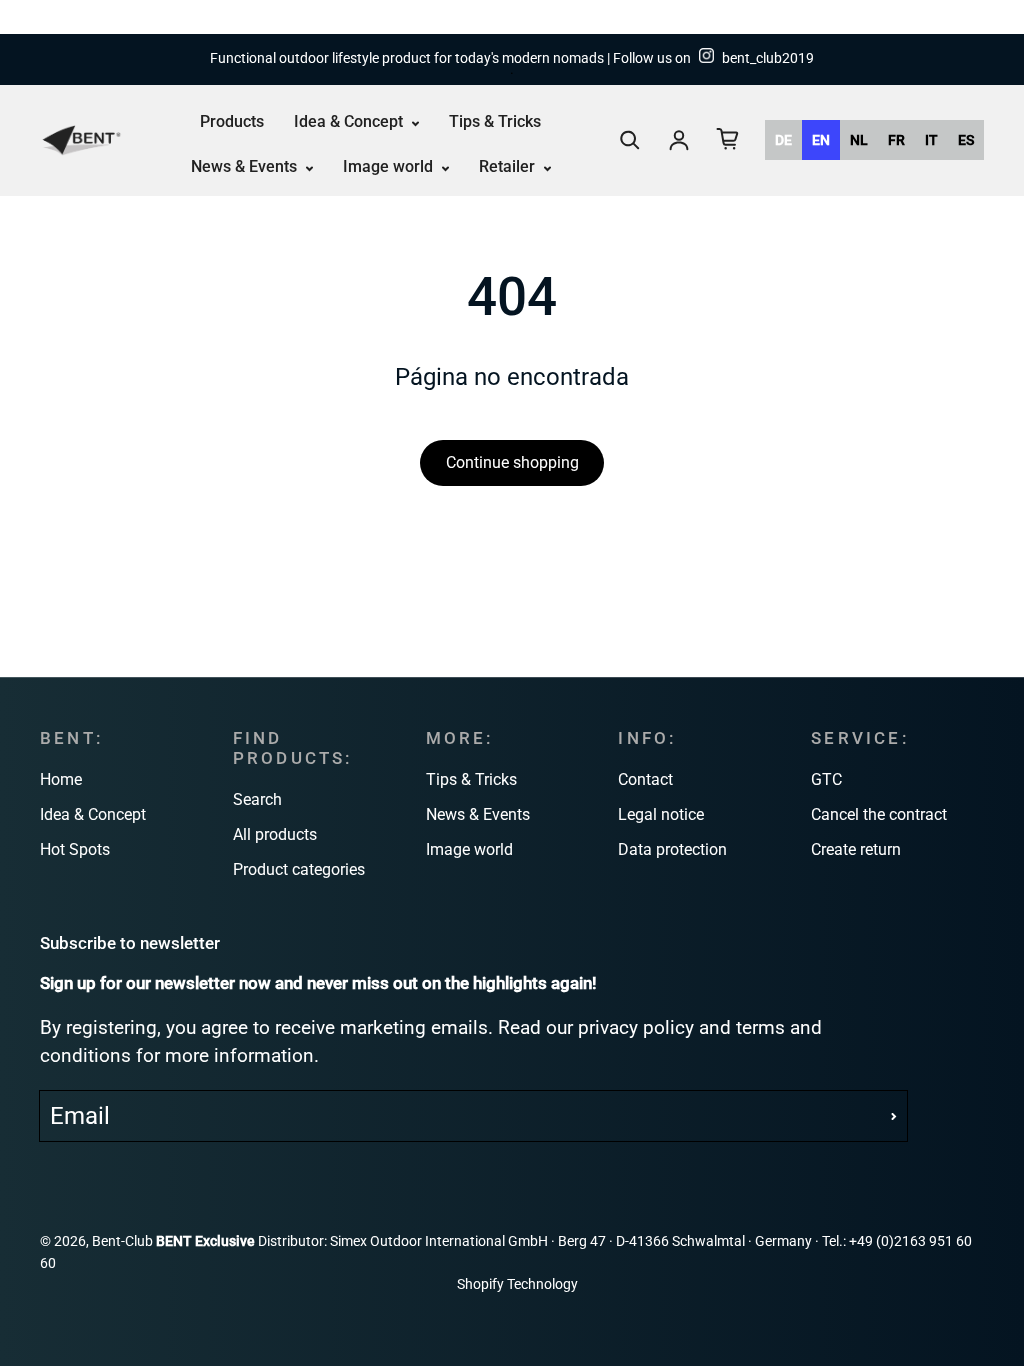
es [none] (966, 140)
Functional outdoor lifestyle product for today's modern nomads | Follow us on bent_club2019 (512, 58)
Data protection (672, 849)
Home (61, 779)
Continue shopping (512, 462)
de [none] (783, 140)
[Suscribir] (894, 1116)
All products (275, 834)
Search (257, 799)
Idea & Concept (350, 121)
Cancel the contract (879, 814)
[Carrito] (728, 139)
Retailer (509, 166)
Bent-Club (122, 1241)
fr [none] (896, 140)
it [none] (931, 140)
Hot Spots (75, 849)
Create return (856, 849)
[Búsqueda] (630, 140)
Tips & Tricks (495, 121)
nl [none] (859, 140)
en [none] (821, 140)
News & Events (246, 166)
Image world (390, 166)
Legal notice (661, 814)
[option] (783, 140)
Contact (645, 779)
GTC (826, 779)
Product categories (299, 869)
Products (232, 121)
